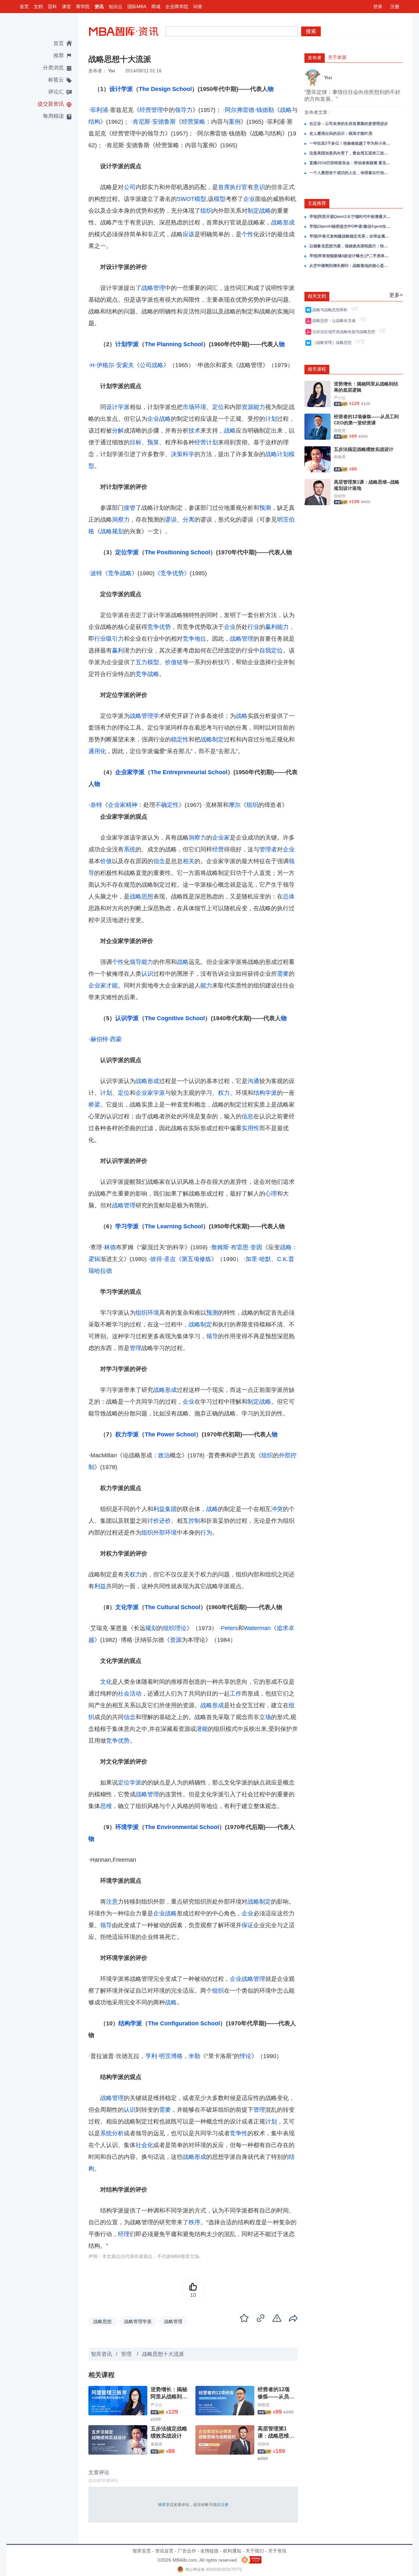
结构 (94, 122)
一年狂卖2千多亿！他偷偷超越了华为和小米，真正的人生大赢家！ (350, 143)
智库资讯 (101, 2354)
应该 (189, 234)
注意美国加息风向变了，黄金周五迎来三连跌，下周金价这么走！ (350, 153)
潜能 (202, 1729)
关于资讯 (277, 2551)
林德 (110, 1247)
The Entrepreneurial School (189, 772)
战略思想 (141, 897)
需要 (283, 974)
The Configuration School (184, 2023)
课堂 (66, 7)
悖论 (246, 2056)
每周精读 (53, 116)
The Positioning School (177, 552)
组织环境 (147, 1313)
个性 (247, 234)
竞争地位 (194, 639)
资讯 (99, 7)
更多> (396, 295)
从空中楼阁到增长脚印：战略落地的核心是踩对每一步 (350, 266)
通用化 (97, 751)
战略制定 (212, 739)
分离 (189, 520)
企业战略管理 (247, 1979)
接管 (130, 508)
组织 (206, 211)
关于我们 (255, 2551)
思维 (106, 1806)
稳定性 (180, 739)
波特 (96, 573)
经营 (218, 849)
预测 (265, 508)
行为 (206, 1533)
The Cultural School (173, 1607)
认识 (147, 974)
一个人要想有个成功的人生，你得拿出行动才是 (350, 173)
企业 (249, 199)
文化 (106, 1682)
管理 (136, 1348)
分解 (118, 431)
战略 (286, 110)
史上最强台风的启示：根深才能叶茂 (341, 133)
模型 (220, 199)
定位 (218, 407)
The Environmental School (182, 1827)
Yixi (111, 71)
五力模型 (147, 662)
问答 (198, 7)
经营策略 (193, 122)
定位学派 (127, 552)
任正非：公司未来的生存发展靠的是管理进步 (349, 124)
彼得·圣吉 (163, 1259)
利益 (100, 1586)
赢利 (118, 650)
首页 (24, 7)
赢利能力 (277, 627)
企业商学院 (177, 7)
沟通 (253, 1081)
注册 (395, 7)
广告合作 (187, 2551)
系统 (130, 849)
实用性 (250, 1128)
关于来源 (337, 57)
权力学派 (127, 1434)
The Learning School (174, 1226)
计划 (271, 419)
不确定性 (167, 805)
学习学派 (127, 1226)
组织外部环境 (159, 1533)
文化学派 (127, 1607)
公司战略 (152, 365)
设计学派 (121, 89)
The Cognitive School (175, 1018)
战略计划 (277, 454)
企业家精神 (123, 805)
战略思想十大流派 (163, 2354)
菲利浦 (99, 110)
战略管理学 (144, 716)
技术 (194, 431)
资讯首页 (164, 2551)
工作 (236, 1694)
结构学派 (265, 1093)
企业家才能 (103, 986)
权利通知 (232, 2551)
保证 (247, 1925)
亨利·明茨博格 (164, 2056)
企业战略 (159, 419)
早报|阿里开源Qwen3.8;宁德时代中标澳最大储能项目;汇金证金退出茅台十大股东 (350, 217)
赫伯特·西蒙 (106, 1039)
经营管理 (151, 110)
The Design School (165, 89)
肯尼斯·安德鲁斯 (154, 122)
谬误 (171, 520)
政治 (164, 1455)
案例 (235, 122)
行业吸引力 (109, 639)
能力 (259, 407)
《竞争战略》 (120, 573)
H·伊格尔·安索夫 (112, 365)
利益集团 (165, 1509)
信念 (159, 861)
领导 (212, 1336)
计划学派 (127, 344)
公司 (130, 187)
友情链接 (209, 2551)
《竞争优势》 (172, 573)
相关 (189, 861)
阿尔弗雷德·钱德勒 (249, 110)
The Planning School (174, 344)
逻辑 (94, 1259)
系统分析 (112, 2133)
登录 (378, 7)
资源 (247, 407)
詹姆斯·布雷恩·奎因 (237, 1247)
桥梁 (94, 1105)
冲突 (277, 1509)
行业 (253, 627)
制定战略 (259, 211)
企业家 (221, 838)
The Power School (170, 1434)
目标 (136, 442)
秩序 (194, 2222)
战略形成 (283, 222)
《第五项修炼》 (196, 1259)
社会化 (144, 2145)
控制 (194, 1521)
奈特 (96, 805)
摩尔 (235, 805)
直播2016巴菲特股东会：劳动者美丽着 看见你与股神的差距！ (350, 163)
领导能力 (141, 962)
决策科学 (183, 454)
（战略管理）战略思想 (333, 343)
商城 (156, 7)
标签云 (56, 80)
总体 (289, 897)
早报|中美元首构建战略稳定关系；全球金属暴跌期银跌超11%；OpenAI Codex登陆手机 (350, 236)
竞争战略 (147, 674)
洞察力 (121, 520)
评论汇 (56, 92)
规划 (151, 1628)
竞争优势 (159, 627)
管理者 (268, 849)
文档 (38, 7)
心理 (271, 1194)
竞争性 (239, 2133)
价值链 (174, 662)
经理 (124, 2234)
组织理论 (175, 1628)
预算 (153, 442)
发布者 (315, 58)
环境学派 (127, 1827)
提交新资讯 (51, 104)
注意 (112, 1902)
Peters (229, 1628)
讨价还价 (159, 1521)
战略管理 (153, 288)
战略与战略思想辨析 (331, 310)
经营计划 (206, 442)
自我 (265, 650)
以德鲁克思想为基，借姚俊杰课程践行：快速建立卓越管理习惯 (350, 246)
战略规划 (112, 531)
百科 (52, 7)
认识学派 (127, 1018)
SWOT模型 (191, 199)
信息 (247, 1116)
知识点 (116, 7)
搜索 (311, 31)
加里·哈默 (258, 1259)
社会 (124, 1694)
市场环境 (194, 407)
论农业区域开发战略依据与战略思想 (345, 332)
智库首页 (142, 2551)
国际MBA (137, 7)
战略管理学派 (138, 2321)
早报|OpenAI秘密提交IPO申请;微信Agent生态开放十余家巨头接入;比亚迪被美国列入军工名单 (350, 226)
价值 (106, 861)
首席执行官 (233, 187)
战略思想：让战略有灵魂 (335, 321)
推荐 (59, 55)
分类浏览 (53, 68)
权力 (224, 1093)
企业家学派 (130, 772)
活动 (136, 1694)
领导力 (184, 110)
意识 (259, 187)
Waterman (257, 1628)
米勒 (194, 2056)
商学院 (83, 7)
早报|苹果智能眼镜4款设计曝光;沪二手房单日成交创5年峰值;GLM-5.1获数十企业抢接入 (350, 256)
